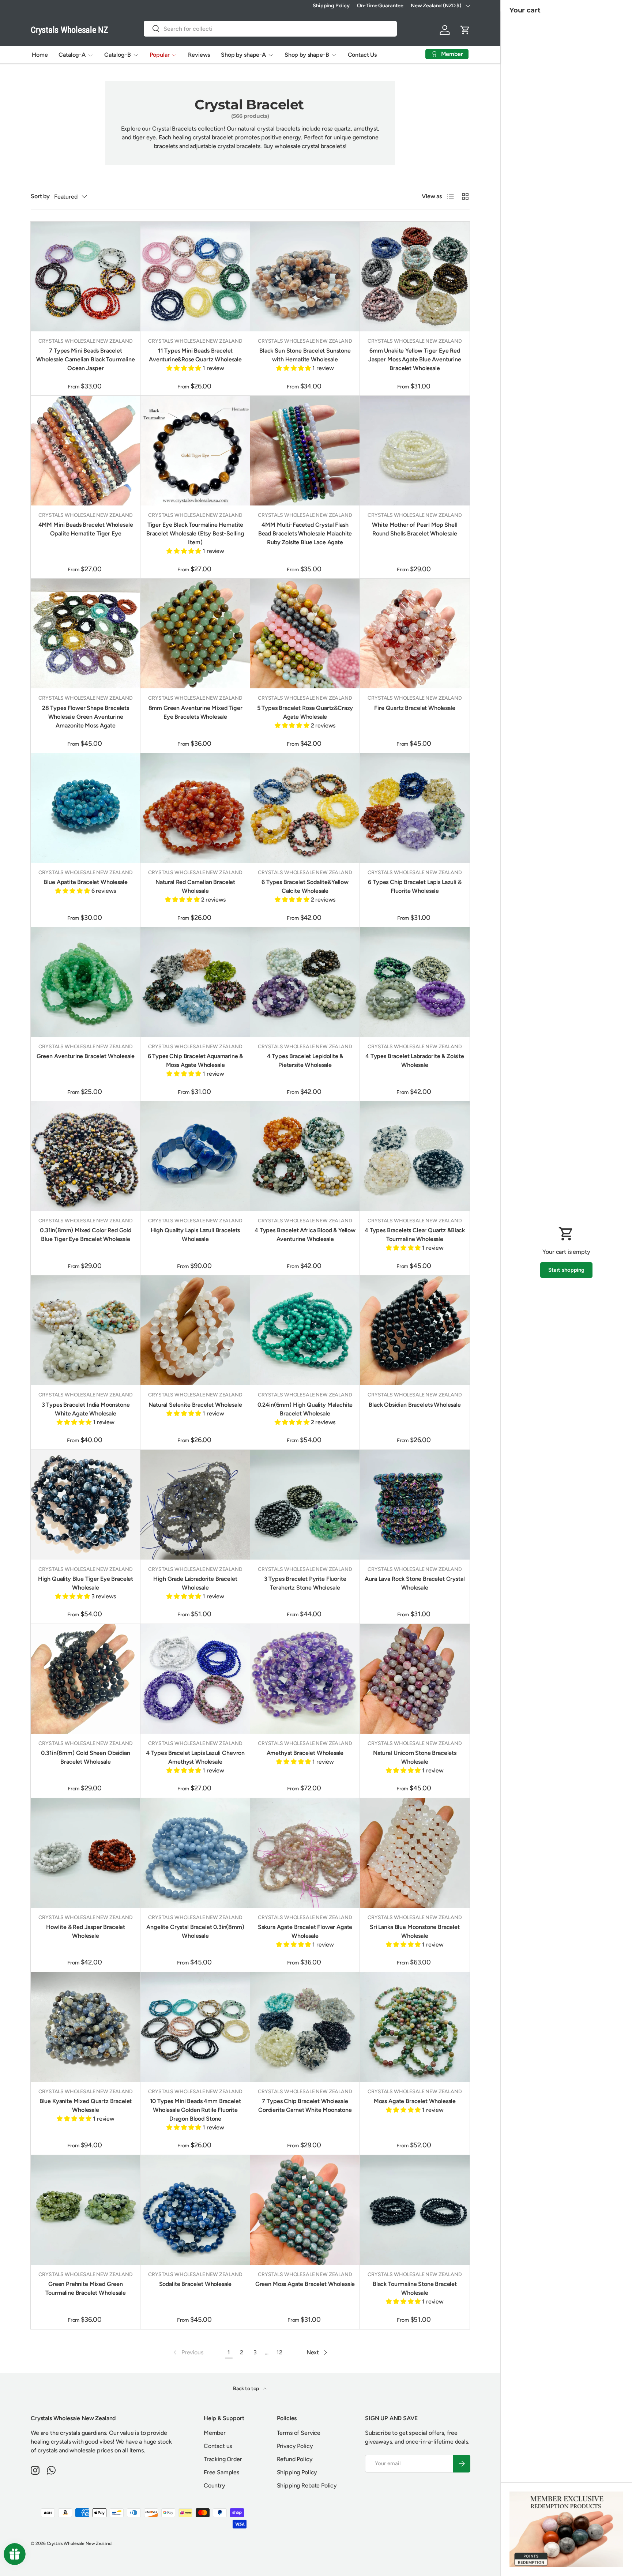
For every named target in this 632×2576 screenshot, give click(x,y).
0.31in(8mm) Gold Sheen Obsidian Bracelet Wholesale (85, 1757)
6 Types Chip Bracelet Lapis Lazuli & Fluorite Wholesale (415, 886)
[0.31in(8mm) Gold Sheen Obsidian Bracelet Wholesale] (86, 1679)
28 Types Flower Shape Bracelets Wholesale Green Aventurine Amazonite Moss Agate (86, 717)
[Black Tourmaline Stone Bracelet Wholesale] (415, 2210)
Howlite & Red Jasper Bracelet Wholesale (86, 1931)
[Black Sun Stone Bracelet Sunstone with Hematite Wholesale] (305, 277)
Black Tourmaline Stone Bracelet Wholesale (415, 2288)
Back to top (247, 2389)
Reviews (199, 55)
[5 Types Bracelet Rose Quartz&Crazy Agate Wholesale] (305, 633)
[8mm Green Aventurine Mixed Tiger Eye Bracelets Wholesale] (195, 633)
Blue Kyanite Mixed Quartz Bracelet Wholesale (86, 2105)
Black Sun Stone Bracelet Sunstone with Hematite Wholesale (305, 355)
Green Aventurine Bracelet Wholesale (86, 1056)
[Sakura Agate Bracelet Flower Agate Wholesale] (305, 1853)
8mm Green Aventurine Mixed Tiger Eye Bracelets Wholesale (195, 712)
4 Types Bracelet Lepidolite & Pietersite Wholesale (305, 1061)
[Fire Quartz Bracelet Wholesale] (415, 633)
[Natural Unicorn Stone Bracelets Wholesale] (415, 1679)
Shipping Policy (331, 5)
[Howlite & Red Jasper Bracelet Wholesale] (86, 1853)
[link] (188, 2353)
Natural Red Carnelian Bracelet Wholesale (195, 886)
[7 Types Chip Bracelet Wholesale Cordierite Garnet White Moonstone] (305, 2027)
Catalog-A (72, 55)
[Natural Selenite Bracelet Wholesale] (195, 1330)
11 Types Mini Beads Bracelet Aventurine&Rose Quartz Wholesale (195, 355)
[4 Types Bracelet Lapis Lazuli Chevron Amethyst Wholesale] (195, 1679)
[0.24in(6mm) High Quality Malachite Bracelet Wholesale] (305, 1330)
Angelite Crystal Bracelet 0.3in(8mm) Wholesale (195, 1931)
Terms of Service (299, 2433)
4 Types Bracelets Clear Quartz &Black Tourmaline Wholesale (415, 1235)
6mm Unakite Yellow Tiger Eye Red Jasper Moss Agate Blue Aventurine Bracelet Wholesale (415, 359)
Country (215, 2485)
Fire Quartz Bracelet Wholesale (415, 708)
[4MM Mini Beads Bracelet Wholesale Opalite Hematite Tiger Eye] (86, 451)
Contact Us (362, 55)
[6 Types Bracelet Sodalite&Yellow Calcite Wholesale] (305, 808)
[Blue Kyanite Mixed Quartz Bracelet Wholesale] (86, 2027)
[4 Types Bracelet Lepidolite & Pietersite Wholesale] (305, 982)
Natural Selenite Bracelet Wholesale (195, 1405)
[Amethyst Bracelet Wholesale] (305, 1679)
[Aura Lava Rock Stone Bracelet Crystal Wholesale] (415, 1505)
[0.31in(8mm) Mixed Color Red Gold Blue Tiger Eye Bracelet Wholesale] (86, 1156)
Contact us (218, 2446)
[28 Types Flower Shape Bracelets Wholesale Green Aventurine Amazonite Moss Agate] (86, 633)
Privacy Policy (295, 2446)
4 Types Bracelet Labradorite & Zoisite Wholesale (415, 1061)
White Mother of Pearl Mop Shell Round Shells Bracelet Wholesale (415, 529)
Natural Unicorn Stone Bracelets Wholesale (415, 1757)
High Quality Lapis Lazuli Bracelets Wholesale (195, 1235)
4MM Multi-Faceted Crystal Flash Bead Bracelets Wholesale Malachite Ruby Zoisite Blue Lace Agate (305, 533)
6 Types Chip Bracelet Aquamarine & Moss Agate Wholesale (195, 1061)
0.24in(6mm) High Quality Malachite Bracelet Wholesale (305, 1409)
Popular (160, 55)
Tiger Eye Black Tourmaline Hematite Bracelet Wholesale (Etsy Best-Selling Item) (195, 533)
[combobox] (270, 29)
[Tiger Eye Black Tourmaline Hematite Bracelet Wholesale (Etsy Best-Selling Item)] (195, 451)
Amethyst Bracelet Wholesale (305, 1753)
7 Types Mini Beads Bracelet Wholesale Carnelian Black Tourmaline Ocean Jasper (85, 359)
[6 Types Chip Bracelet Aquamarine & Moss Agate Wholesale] (195, 982)
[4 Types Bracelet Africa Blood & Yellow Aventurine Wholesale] (305, 1156)
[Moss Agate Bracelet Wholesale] (415, 2027)
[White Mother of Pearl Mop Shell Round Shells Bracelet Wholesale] (415, 451)
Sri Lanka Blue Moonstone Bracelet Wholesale (415, 1931)
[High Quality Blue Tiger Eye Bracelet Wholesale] (86, 1505)
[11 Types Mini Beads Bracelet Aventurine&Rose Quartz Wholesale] (195, 277)
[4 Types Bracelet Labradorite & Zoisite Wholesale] (415, 982)
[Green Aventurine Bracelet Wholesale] (86, 982)
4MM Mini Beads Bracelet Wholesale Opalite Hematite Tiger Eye (86, 529)
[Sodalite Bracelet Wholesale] (195, 2210)
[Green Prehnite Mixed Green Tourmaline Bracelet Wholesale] (86, 2210)
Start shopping (566, 1270)
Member (215, 2433)
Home (40, 55)
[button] (465, 30)
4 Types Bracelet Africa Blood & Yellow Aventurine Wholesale (305, 1235)
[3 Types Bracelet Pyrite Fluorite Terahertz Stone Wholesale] (305, 1505)
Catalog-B (118, 55)
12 (279, 2352)
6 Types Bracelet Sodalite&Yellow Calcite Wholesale (305, 886)
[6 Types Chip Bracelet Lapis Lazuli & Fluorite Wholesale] (415, 808)
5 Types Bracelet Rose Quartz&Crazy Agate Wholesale (305, 712)
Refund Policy (295, 2459)
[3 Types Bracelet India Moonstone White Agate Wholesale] (86, 1330)
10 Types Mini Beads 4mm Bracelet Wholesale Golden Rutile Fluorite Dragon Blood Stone (195, 2110)
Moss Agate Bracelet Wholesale (415, 2101)
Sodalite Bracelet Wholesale (195, 2284)
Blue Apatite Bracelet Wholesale (85, 882)
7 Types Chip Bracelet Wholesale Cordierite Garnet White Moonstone (305, 2105)
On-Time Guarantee (380, 5)
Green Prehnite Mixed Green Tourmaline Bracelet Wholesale (85, 2288)
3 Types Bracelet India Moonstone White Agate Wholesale (86, 1409)
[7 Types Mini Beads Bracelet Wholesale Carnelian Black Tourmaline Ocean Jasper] (86, 277)
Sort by (40, 196)
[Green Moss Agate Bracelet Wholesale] (305, 2210)
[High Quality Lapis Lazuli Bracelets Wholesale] (195, 1156)
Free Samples (221, 2472)
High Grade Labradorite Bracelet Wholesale (195, 1583)
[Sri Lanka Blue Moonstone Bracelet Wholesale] (415, 1853)
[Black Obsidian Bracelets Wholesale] (415, 1330)
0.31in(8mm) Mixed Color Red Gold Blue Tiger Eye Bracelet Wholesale (86, 1235)
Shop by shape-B (307, 55)
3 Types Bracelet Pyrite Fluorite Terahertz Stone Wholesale (305, 1583)
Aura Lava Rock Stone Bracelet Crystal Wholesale (415, 1583)
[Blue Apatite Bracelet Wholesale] (86, 808)
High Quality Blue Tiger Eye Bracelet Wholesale (86, 1583)
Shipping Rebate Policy (307, 2485)
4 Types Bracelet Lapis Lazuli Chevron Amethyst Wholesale (195, 1757)
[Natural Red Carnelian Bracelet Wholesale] (195, 808)
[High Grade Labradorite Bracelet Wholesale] (195, 1505)
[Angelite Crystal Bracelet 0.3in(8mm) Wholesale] (195, 1853)
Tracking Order (223, 2459)
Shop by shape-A (243, 55)
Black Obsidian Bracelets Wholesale (415, 1405)
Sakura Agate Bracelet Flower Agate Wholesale (305, 1931)
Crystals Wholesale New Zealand (79, 2543)
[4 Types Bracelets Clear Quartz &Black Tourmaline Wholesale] (415, 1156)
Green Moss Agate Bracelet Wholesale (305, 2284)
